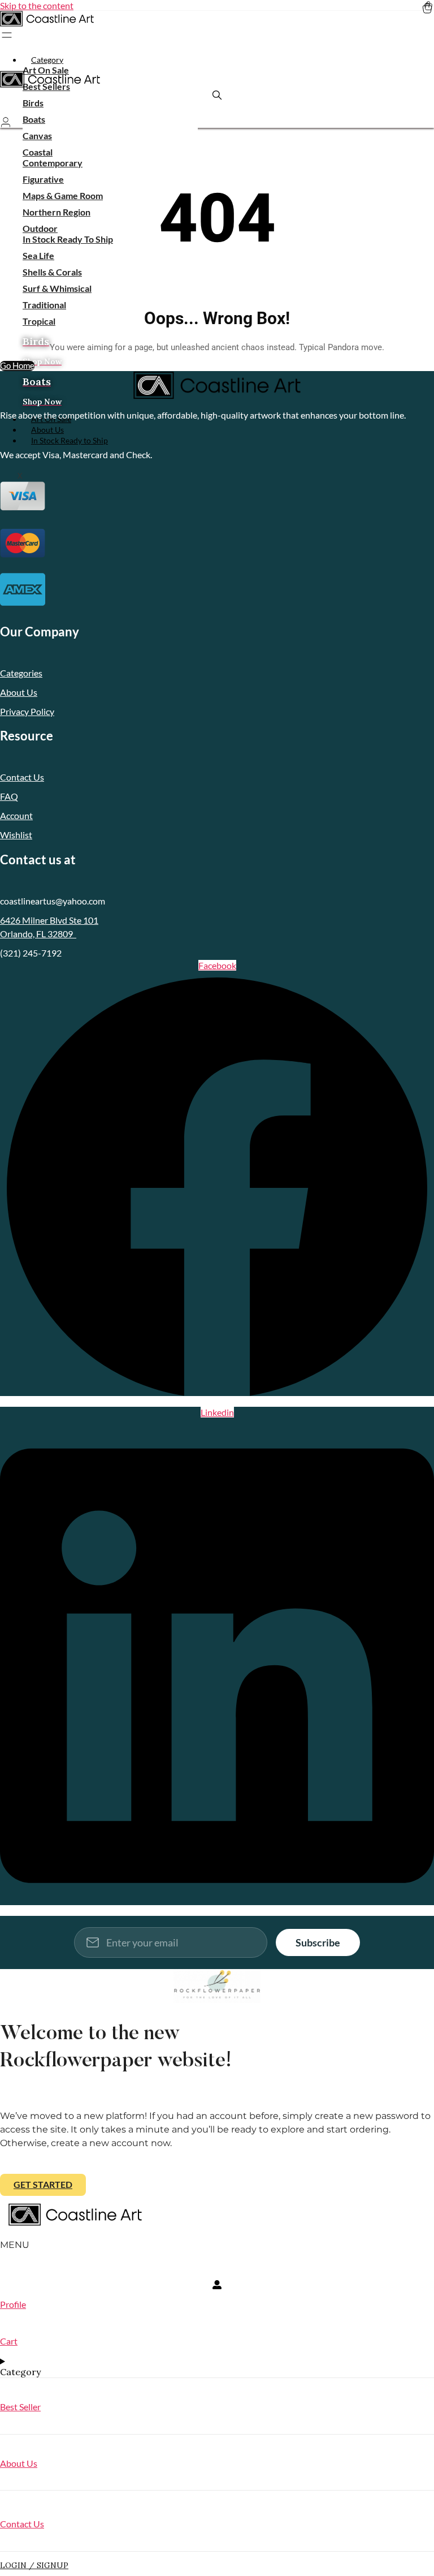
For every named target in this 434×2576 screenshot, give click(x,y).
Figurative (43, 179)
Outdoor (40, 228)
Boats (34, 119)
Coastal (38, 152)
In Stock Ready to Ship (70, 440)
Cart (9, 2341)
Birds (33, 103)
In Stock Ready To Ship (68, 239)
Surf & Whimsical (57, 288)
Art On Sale (46, 70)
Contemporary (53, 163)
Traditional (44, 305)
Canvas (37, 135)
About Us (19, 2463)
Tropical (39, 321)
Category (47, 60)
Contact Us (22, 2524)
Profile (13, 2304)
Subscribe (318, 1942)
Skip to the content (37, 5)
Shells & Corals (52, 272)
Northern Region (57, 212)
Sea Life (38, 255)
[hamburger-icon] (421, 58)
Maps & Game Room (63, 195)
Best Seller (20, 2407)
